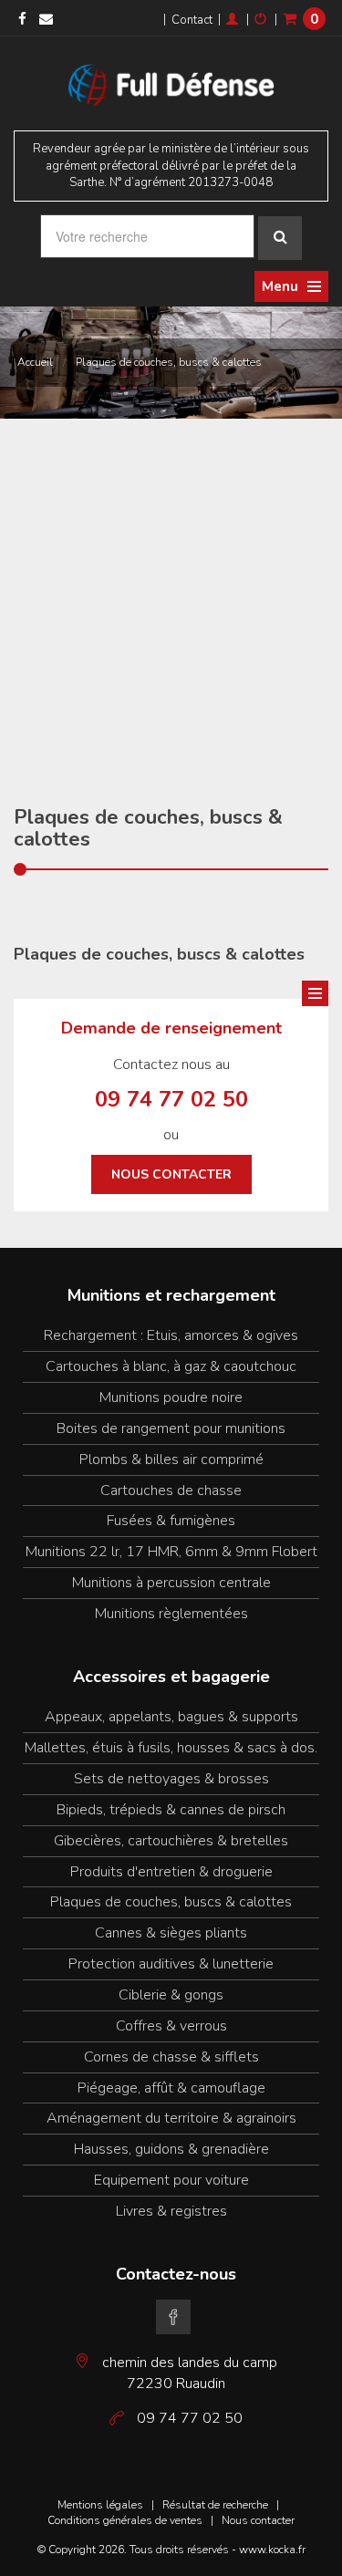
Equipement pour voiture (171, 2180)
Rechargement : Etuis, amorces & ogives (171, 1335)
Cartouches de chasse (171, 1491)
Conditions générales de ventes (125, 2520)
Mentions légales (100, 2505)
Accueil (35, 362)
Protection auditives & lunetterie (171, 1964)
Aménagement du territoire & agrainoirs (171, 2118)
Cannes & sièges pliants (171, 1933)
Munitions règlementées (171, 1614)
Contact (192, 20)
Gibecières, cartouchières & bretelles (171, 1841)
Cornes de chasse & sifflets (171, 2057)
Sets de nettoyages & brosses (171, 1779)
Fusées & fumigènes (171, 1521)
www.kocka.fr (272, 2550)
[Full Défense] (171, 83)
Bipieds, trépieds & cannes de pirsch (171, 1810)
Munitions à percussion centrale (171, 1583)
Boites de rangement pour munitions (171, 1428)
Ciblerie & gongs (171, 1995)
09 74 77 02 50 (171, 1099)
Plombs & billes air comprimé (171, 1459)
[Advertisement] (171, 599)
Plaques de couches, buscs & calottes (169, 362)
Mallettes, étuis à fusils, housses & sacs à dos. (171, 1748)
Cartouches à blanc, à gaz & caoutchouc (171, 1366)
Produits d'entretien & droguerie (171, 1872)
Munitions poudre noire (171, 1397)
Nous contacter (171, 1174)
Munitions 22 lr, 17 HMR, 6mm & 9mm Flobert (171, 1552)
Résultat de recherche (215, 2505)
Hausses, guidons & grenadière (171, 2149)
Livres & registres (171, 2211)
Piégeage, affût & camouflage (171, 2088)
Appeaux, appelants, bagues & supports (171, 1717)
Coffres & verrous (171, 2026)
